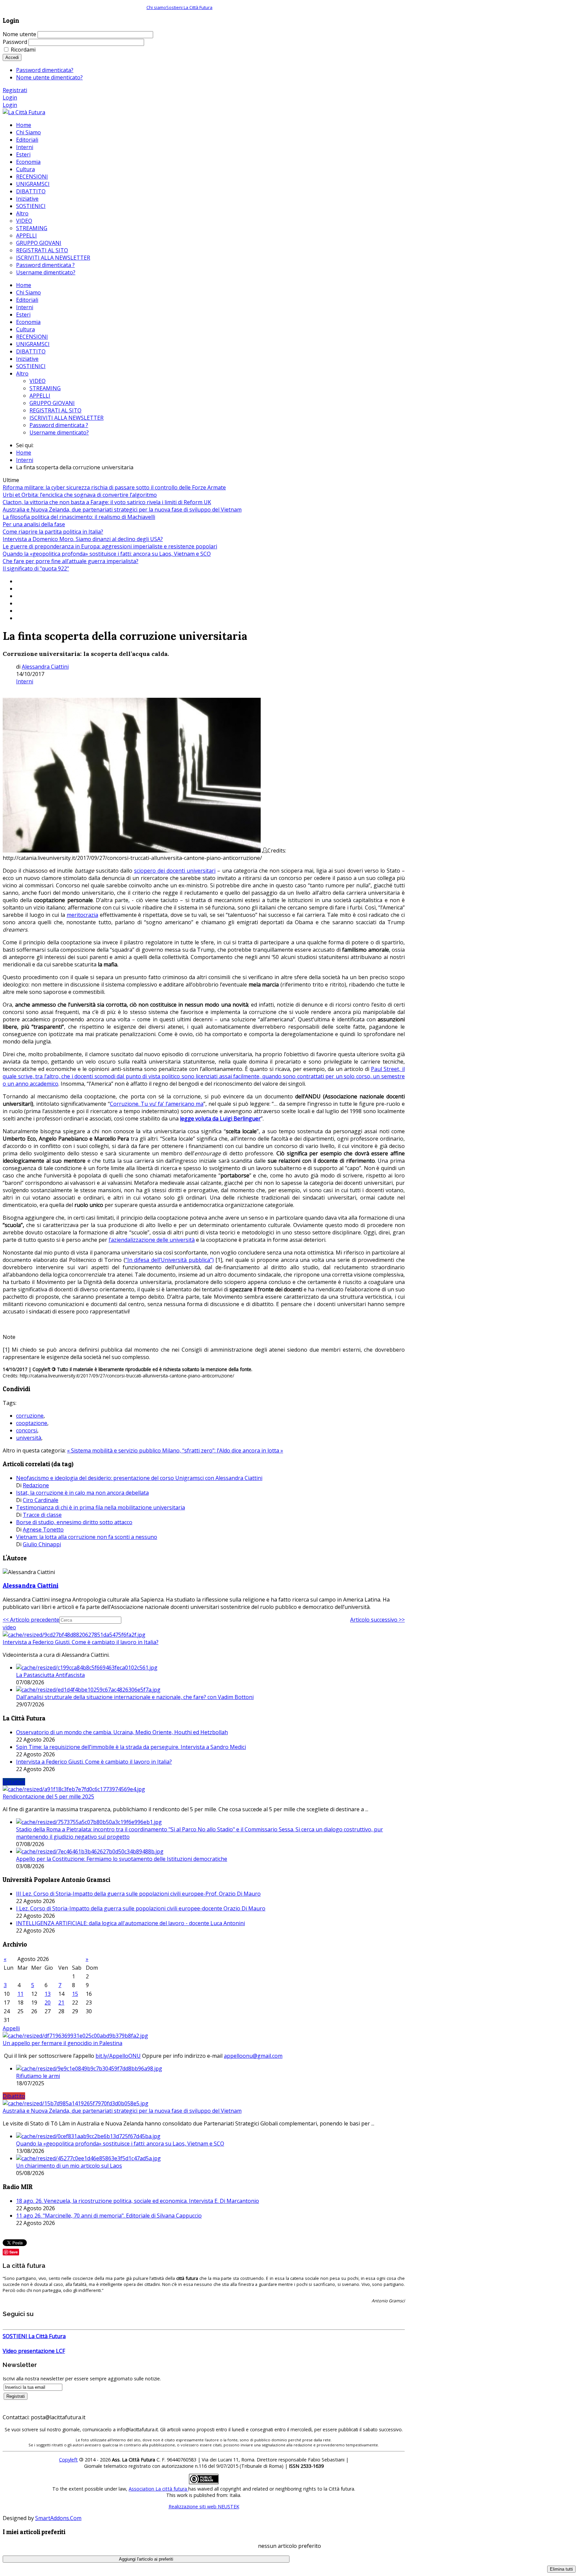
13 (48, 1994)
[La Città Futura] (24, 112)
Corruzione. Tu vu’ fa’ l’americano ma (157, 1104)
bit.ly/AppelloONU (118, 2056)
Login (10, 97)
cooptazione (32, 1423)
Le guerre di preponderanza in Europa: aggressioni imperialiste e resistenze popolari (110, 546)
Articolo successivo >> (377, 1620)
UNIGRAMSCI (33, 344)
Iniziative (27, 359)
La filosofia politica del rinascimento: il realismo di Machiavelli (79, 517)
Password (15, 42)
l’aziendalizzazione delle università (152, 1240)
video (9, 1627)
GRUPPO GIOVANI (52, 403)
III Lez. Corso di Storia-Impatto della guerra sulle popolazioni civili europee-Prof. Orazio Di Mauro (138, 1894)
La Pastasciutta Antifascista (50, 1675)
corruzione (30, 1416)
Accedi (12, 57)
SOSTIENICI (31, 366)
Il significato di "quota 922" (36, 568)
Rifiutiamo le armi (38, 2076)
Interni (25, 307)
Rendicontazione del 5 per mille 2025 (48, 1797)
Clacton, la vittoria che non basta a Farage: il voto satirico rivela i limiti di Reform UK (107, 502)
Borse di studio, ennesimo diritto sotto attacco (74, 1522)
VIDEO (38, 381)
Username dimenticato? (59, 432)
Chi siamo (156, 7)
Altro (22, 374)
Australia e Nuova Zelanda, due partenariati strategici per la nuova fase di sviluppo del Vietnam (122, 510)
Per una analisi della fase (34, 524)
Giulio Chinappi (42, 1544)
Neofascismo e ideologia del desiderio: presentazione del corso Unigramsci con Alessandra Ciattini (139, 1478)
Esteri (23, 315)
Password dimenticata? (45, 70)
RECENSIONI (32, 337)
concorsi (27, 1430)
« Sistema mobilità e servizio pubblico (115, 1450)
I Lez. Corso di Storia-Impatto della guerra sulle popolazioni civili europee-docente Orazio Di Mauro (141, 1908)
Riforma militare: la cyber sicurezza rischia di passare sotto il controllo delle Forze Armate (114, 487)
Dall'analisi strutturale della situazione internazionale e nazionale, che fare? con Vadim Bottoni (135, 1697)
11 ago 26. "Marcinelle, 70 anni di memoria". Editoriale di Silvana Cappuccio (109, 2216)
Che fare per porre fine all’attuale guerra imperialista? (71, 561)
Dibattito (14, 2096)
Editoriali (27, 300)
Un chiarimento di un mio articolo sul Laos (69, 2166)
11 (20, 1994)
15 (75, 1994)
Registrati (15, 90)
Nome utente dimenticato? (49, 77)
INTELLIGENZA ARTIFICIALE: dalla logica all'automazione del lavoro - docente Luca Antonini (131, 1923)
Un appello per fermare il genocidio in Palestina (62, 2043)
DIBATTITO (31, 351)
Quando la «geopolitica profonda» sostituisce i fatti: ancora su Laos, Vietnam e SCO (107, 554)
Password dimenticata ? (59, 425)
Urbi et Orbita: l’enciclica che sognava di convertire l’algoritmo (80, 495)
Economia (28, 322)
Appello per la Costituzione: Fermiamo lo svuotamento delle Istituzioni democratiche (122, 1859)
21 (61, 2003)
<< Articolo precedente (31, 1620)
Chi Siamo (28, 292)
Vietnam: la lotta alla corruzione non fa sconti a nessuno (87, 1537)
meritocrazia (82, 915)
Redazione (36, 1485)
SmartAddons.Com (58, 2518)
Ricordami (23, 50)
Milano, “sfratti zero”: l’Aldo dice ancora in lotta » (223, 1450)
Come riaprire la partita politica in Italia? (53, 532)
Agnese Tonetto (43, 1530)
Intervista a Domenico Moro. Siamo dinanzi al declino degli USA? (83, 539)
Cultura (25, 329)
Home (24, 285)
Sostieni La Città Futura (189, 7)
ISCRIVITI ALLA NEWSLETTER (67, 418)
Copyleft (68, 2460)
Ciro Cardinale (41, 1500)
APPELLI (40, 396)
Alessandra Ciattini (45, 667)
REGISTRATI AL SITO (55, 410)
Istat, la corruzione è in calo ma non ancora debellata (82, 1493)
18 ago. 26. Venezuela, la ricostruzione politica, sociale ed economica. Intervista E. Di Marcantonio (138, 2201)
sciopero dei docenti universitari (175, 871)
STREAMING (45, 388)
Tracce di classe (42, 1515)
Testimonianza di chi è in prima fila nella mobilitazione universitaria (101, 1507)
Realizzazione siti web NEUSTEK (204, 2506)
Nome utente (19, 34)
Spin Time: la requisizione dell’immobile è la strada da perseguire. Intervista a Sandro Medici (131, 1747)
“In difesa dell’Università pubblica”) (170, 1260)
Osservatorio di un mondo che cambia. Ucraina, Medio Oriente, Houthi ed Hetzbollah (122, 1732)
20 (48, 2003)
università (29, 1438)
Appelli (11, 2028)
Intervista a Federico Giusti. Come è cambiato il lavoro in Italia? (81, 1642)
